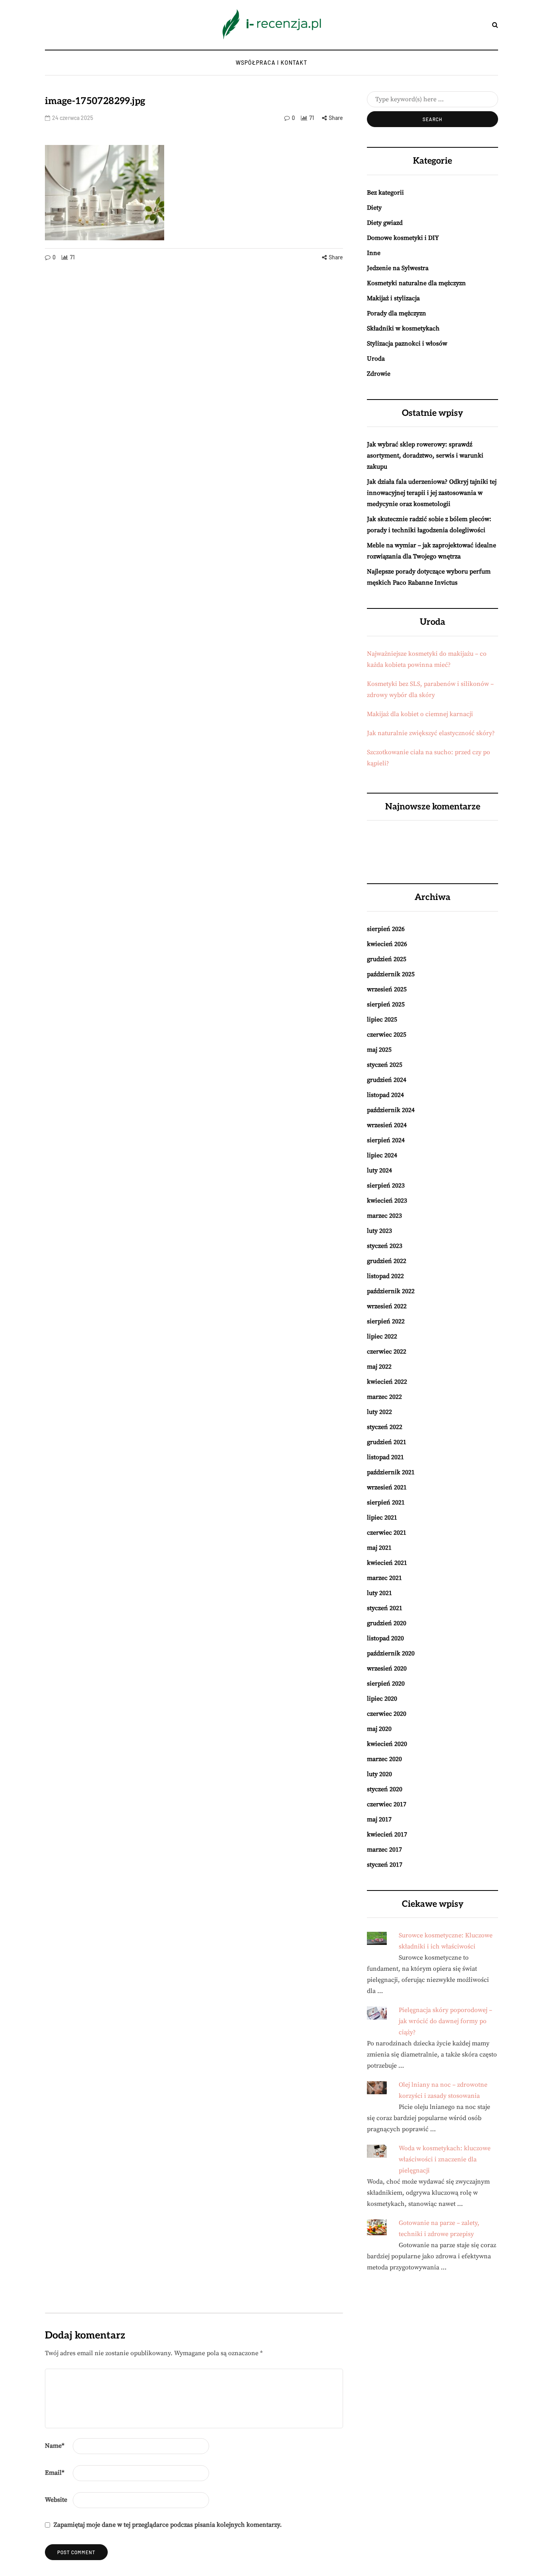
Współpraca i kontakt (271, 63)
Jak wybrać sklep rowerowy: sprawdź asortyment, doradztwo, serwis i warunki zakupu (425, 456)
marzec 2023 (384, 1216)
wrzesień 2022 (387, 1306)
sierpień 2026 (386, 929)
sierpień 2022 (386, 1321)
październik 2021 (391, 1472)
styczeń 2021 (385, 1608)
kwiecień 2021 (387, 1563)
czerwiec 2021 (387, 1533)
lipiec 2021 (382, 1518)
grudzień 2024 (387, 1080)
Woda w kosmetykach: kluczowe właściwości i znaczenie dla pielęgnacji (445, 2159)
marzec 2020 (384, 1759)
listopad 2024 (385, 1095)
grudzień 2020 (387, 1623)
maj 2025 (379, 1050)
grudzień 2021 (387, 1442)
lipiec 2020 (382, 1699)
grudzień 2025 (387, 959)
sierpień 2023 (386, 1186)
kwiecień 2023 (387, 1201)
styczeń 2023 (385, 1246)
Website (56, 2500)
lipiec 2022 (382, 1336)
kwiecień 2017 (387, 1834)
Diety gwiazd (385, 223)
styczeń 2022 (385, 1427)
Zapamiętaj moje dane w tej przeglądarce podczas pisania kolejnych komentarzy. (168, 2525)
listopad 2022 (385, 1276)
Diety (374, 208)
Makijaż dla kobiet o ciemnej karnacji (420, 714)
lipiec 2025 (382, 1020)
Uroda (376, 359)
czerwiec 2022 (387, 1352)
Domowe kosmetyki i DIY (403, 238)
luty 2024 (379, 1170)
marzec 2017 (384, 1850)
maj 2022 (379, 1367)
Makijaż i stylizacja (393, 298)
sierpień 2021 (386, 1502)
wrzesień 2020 (387, 1668)
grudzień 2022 (387, 1261)
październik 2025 (391, 974)
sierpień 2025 (386, 1004)
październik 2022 (391, 1291)
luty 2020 (379, 1774)
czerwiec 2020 (387, 1714)
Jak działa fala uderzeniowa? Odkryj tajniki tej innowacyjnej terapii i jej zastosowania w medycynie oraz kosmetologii (432, 493)
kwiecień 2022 (387, 1382)
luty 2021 (379, 1593)
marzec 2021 (384, 1578)
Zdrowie (379, 374)
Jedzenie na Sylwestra (398, 268)
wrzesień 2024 (387, 1125)
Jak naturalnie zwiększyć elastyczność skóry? (431, 733)
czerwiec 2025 (387, 1035)
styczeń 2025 (385, 1065)
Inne (374, 253)
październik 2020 (391, 1653)
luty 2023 (379, 1231)
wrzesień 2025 (387, 989)
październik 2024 (391, 1110)
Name (55, 2446)
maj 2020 (379, 1729)
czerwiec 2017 (387, 1804)
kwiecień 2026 (387, 944)
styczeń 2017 (385, 1865)
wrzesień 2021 (387, 1487)
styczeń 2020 (385, 1789)
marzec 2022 (384, 1397)
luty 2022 (379, 1412)
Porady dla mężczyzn (397, 313)
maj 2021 (379, 1548)
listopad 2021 (385, 1457)
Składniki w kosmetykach (403, 328)
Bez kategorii (385, 193)
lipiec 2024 (382, 1155)
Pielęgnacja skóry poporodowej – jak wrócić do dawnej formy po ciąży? (445, 2021)
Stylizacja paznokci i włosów (407, 344)
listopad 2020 (385, 1638)
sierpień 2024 (386, 1140)
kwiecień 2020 (387, 1744)
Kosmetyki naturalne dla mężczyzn (416, 283)
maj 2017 (379, 1819)
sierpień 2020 (386, 1684)
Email (55, 2473)
